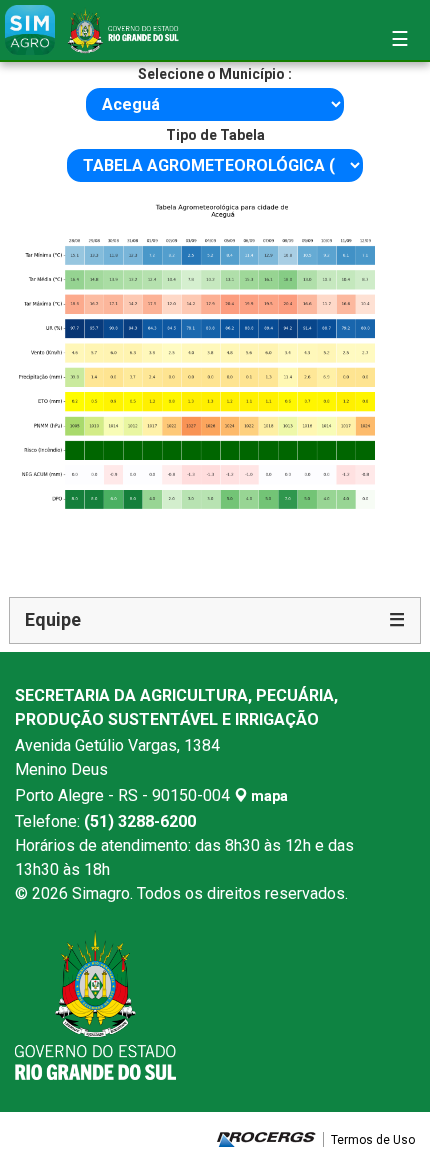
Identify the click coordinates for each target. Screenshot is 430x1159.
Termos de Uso (373, 1140)
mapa (268, 796)
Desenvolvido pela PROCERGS (266, 1139)
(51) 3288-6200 (140, 821)
